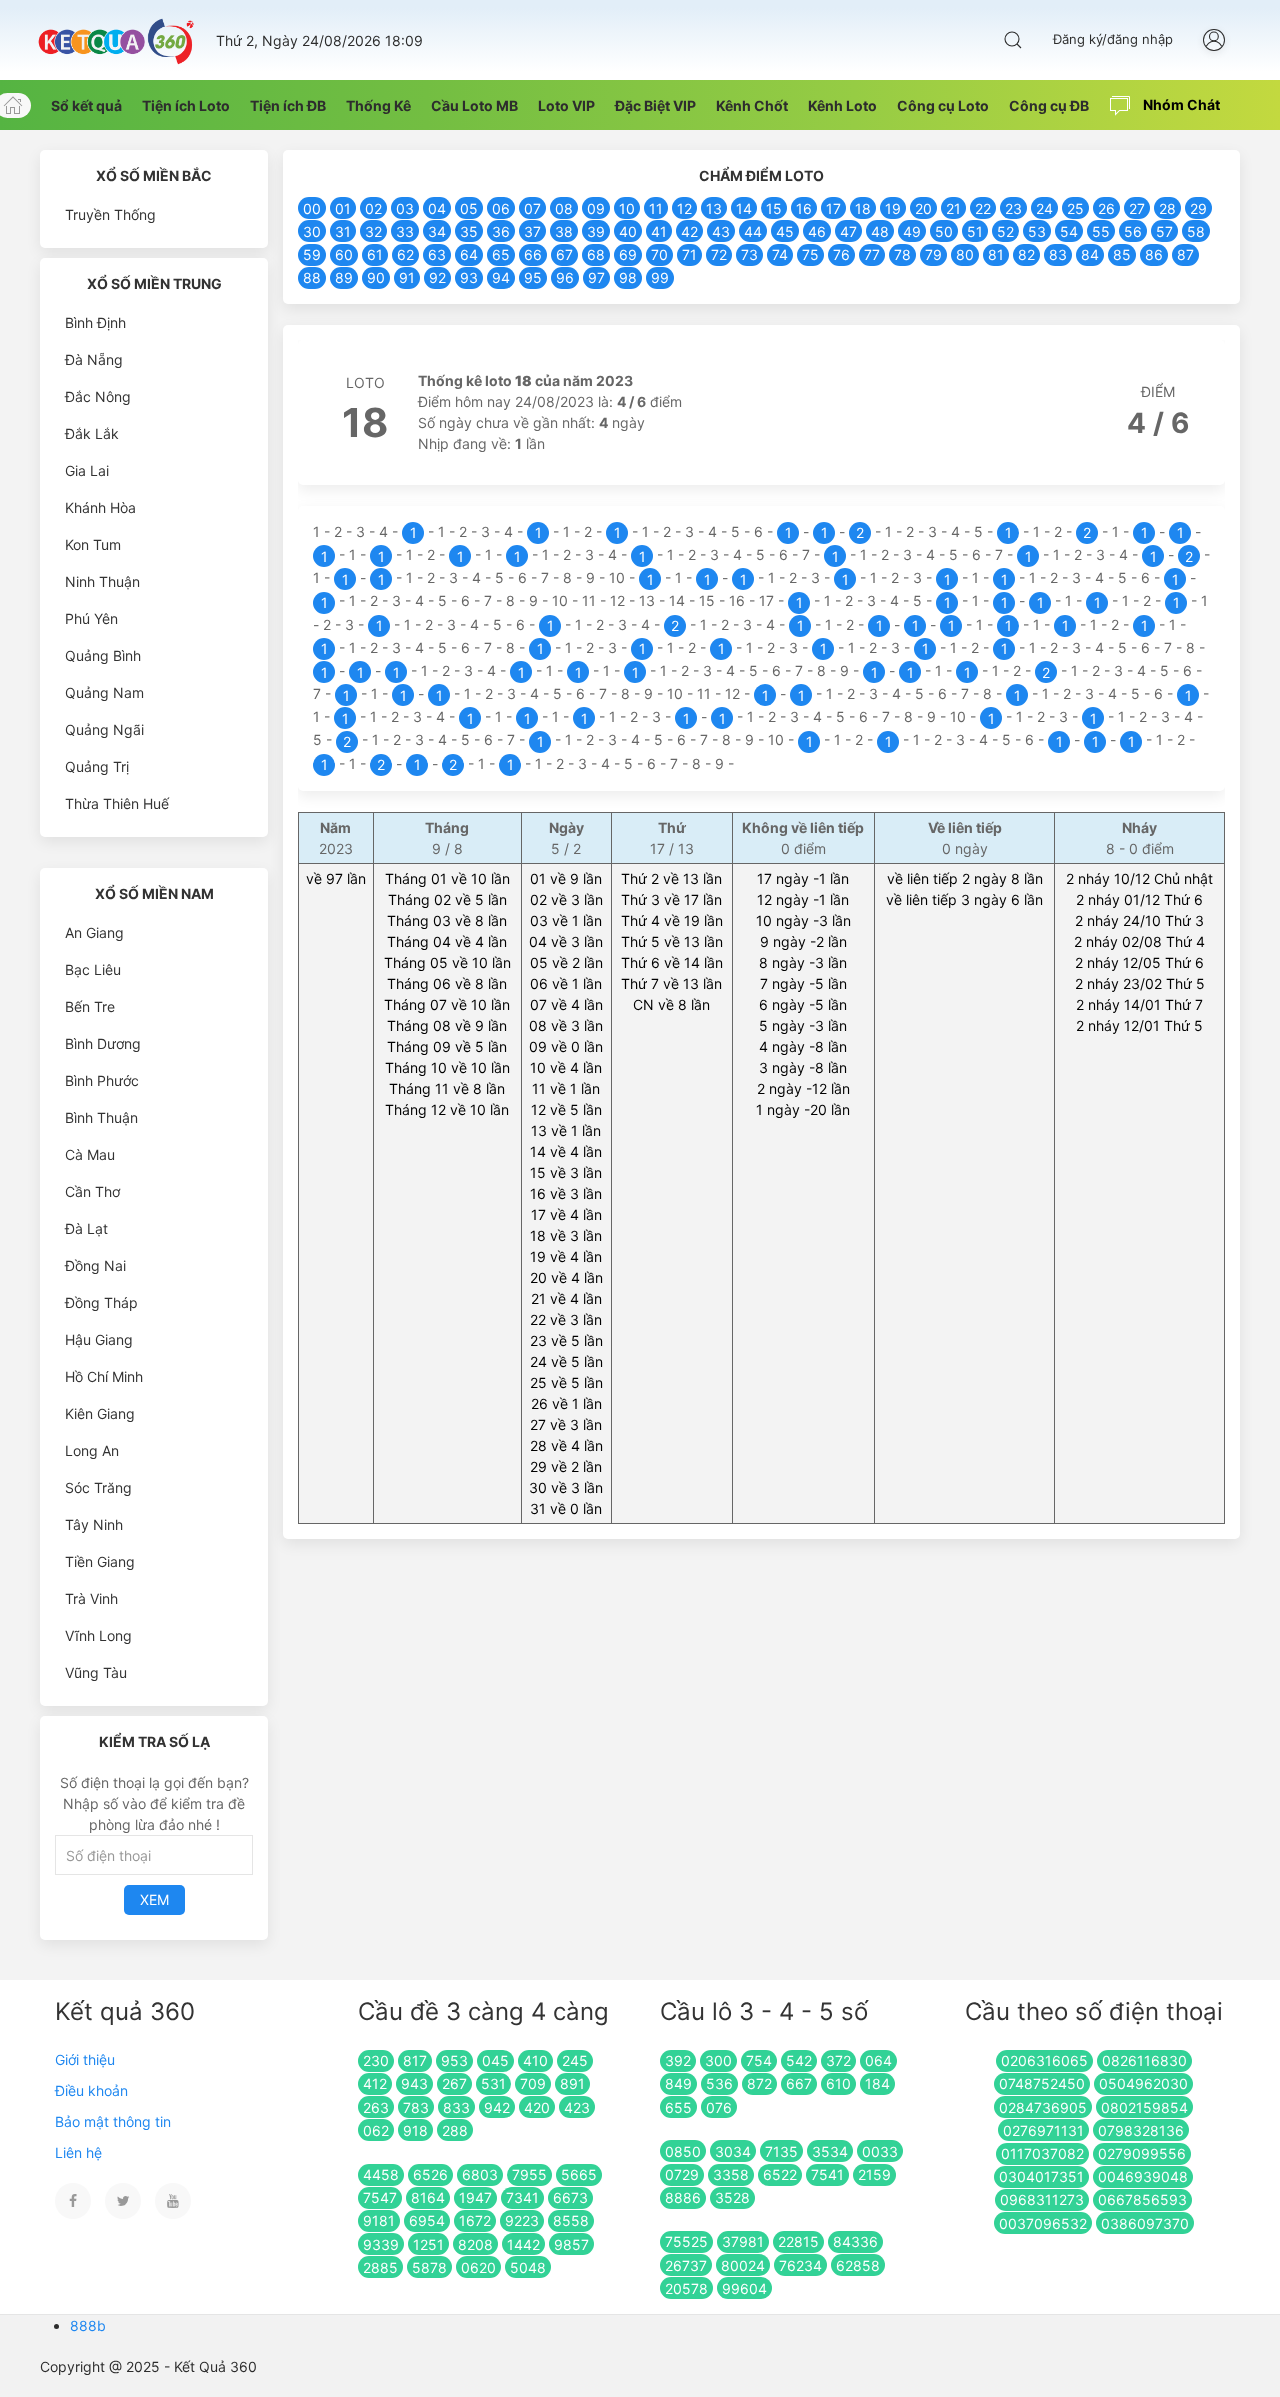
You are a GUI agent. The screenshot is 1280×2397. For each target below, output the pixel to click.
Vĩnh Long (98, 1635)
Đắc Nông (98, 396)
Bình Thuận (101, 1117)
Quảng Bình (103, 655)
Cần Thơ (92, 1191)
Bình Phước (102, 1080)
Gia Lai (87, 470)
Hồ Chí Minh (104, 1376)
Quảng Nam (104, 692)
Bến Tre (90, 1006)
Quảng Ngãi (104, 729)
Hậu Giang (99, 1339)
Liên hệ (78, 2152)
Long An (92, 1450)
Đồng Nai (95, 1265)
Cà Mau (90, 1154)
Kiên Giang (100, 1413)
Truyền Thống (110, 214)
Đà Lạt (86, 1228)
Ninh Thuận (102, 581)
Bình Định (95, 322)
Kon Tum (93, 544)
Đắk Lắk (92, 433)
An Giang (94, 932)
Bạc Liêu (93, 969)
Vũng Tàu (96, 1672)
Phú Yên (91, 618)
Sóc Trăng (98, 1487)
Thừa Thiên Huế (117, 803)
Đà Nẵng (94, 359)
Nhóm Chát (1180, 104)
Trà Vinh (91, 1598)
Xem (154, 1899)
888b (88, 2325)
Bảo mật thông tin (113, 2121)
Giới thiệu (85, 2059)
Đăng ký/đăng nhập (1113, 39)
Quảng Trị (97, 766)
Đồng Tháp (101, 1302)
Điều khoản (91, 2090)
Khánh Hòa (100, 507)
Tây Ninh (94, 1524)
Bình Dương (103, 1043)
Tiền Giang (100, 1561)
